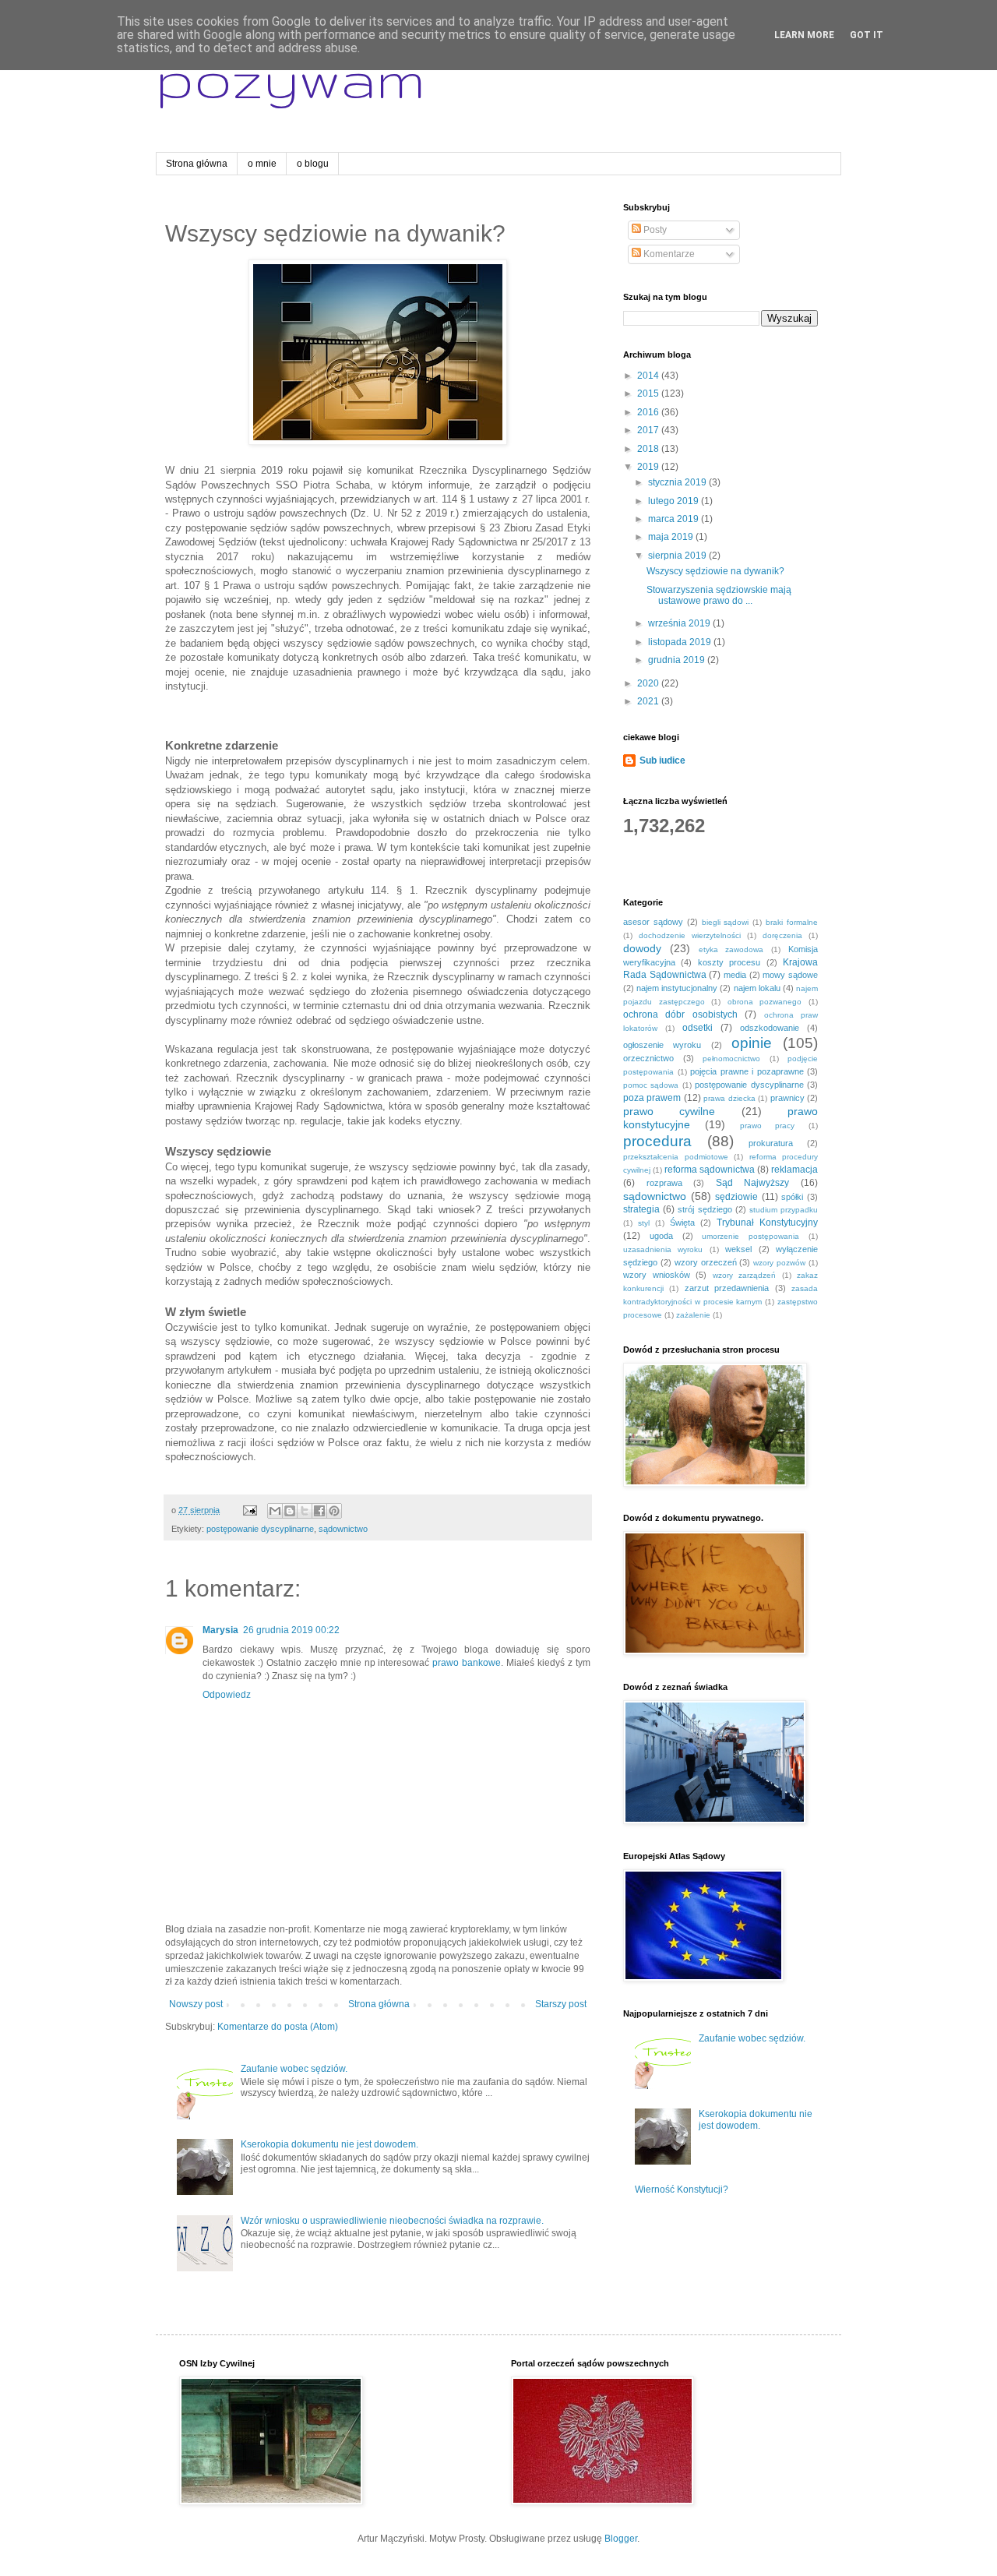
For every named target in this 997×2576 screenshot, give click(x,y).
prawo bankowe (467, 1663)
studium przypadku (784, 1210)
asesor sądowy (653, 922)
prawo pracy (768, 1126)
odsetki (698, 1028)
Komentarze (668, 254)
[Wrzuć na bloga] (290, 1511)
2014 (649, 376)
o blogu (313, 164)
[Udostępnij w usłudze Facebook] (319, 1511)
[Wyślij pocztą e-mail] (275, 1511)
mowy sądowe (790, 975)
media (735, 975)
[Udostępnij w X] (305, 1511)
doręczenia (782, 935)
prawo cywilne (669, 1111)
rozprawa (664, 1183)
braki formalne (792, 922)
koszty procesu (729, 962)
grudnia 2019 (678, 660)
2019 (649, 467)
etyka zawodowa (731, 949)
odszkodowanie (770, 1028)
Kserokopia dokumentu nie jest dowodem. (329, 2144)
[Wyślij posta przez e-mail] (249, 1510)
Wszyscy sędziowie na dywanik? (715, 571)
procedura (657, 1141)
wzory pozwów (779, 1263)
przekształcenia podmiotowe (676, 1157)
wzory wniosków (657, 1275)
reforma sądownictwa (710, 1170)
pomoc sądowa (651, 1085)
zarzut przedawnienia (727, 1288)
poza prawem (652, 1098)
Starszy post (561, 2004)
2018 (649, 449)
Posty (654, 230)
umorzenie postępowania (750, 1236)
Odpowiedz (227, 1695)
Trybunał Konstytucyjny (767, 1223)
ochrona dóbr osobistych (680, 1015)
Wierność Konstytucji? (682, 2190)
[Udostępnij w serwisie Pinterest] (334, 1511)
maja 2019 (672, 537)
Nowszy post (196, 2004)
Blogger (621, 2539)
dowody (642, 948)
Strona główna (197, 164)
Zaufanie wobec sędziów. (294, 2069)
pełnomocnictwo (731, 1059)
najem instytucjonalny (677, 988)
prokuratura (771, 1143)
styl (644, 1223)
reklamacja (794, 1170)
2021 (649, 701)
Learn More (804, 35)
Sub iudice (662, 760)
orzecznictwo (648, 1058)
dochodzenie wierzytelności (690, 935)
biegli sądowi (726, 922)
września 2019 (680, 623)
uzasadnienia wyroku (663, 1249)
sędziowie (736, 1197)
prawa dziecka (729, 1098)
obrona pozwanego (765, 1002)
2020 (649, 683)
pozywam (291, 78)
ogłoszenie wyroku (662, 1045)
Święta (682, 1223)
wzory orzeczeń (706, 1262)
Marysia (220, 1630)
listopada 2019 (681, 642)
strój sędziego (705, 1209)
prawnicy (787, 1098)
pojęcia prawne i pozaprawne (747, 1071)
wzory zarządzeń (745, 1275)
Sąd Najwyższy (753, 1183)
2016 (649, 412)
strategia (641, 1209)
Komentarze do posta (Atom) (278, 2027)
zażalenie (693, 1315)
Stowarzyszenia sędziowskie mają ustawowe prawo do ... (719, 595)
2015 (649, 393)
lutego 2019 (675, 501)
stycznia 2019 (678, 482)
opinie (752, 1043)
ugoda (661, 1236)
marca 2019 (675, 519)
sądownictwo (343, 1529)
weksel (738, 1249)
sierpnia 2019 (678, 556)
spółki (792, 1197)
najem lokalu (757, 988)
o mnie (262, 164)
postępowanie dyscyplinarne (260, 1529)
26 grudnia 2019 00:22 (291, 1630)
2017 (649, 430)
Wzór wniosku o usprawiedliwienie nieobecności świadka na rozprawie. (392, 2221)
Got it (867, 35)
